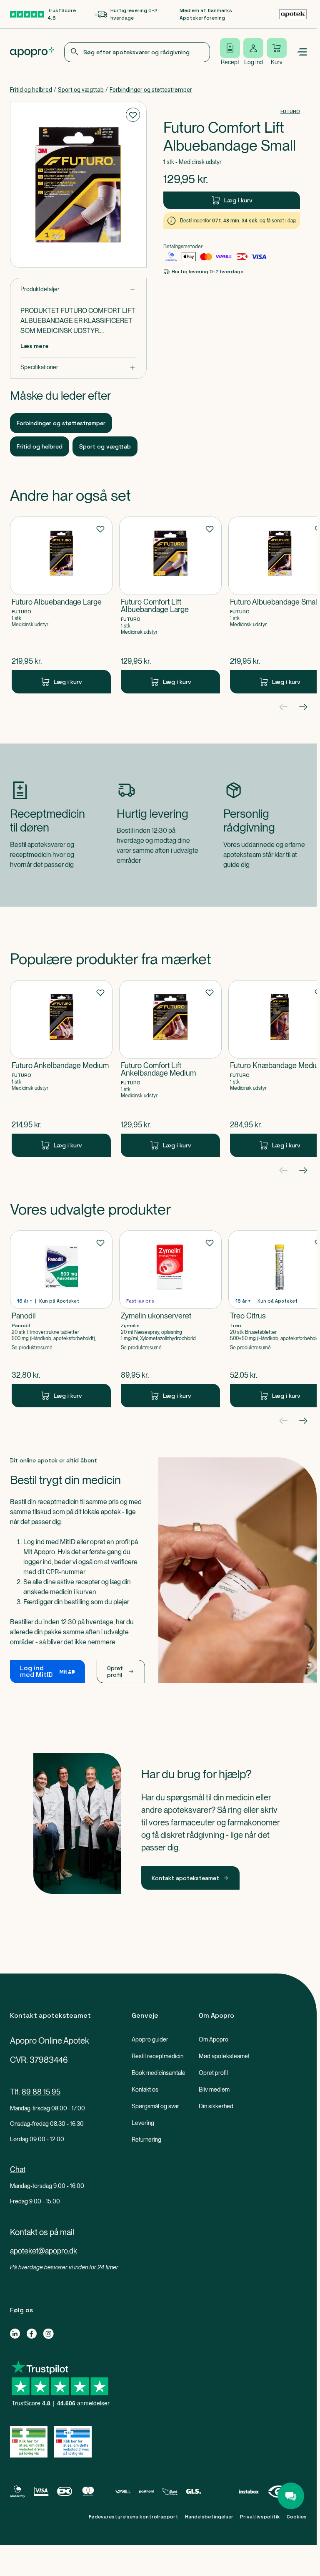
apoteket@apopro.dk (44, 2251)
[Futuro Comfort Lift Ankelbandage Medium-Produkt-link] (170, 1069)
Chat (18, 2169)
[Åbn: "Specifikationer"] (78, 367)
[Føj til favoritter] (133, 115)
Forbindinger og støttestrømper (151, 90)
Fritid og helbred (31, 90)
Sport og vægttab (81, 90)
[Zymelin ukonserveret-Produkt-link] (170, 1319)
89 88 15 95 (41, 2092)
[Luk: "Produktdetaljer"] (78, 289)
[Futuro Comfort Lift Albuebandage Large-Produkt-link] (170, 605)
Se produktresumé (32, 1348)
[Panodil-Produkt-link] (61, 1319)
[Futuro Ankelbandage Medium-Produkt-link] (61, 1069)
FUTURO (290, 111)
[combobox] (137, 52)
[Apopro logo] (32, 52)
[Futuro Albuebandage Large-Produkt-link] (61, 605)
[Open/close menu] (302, 52)
